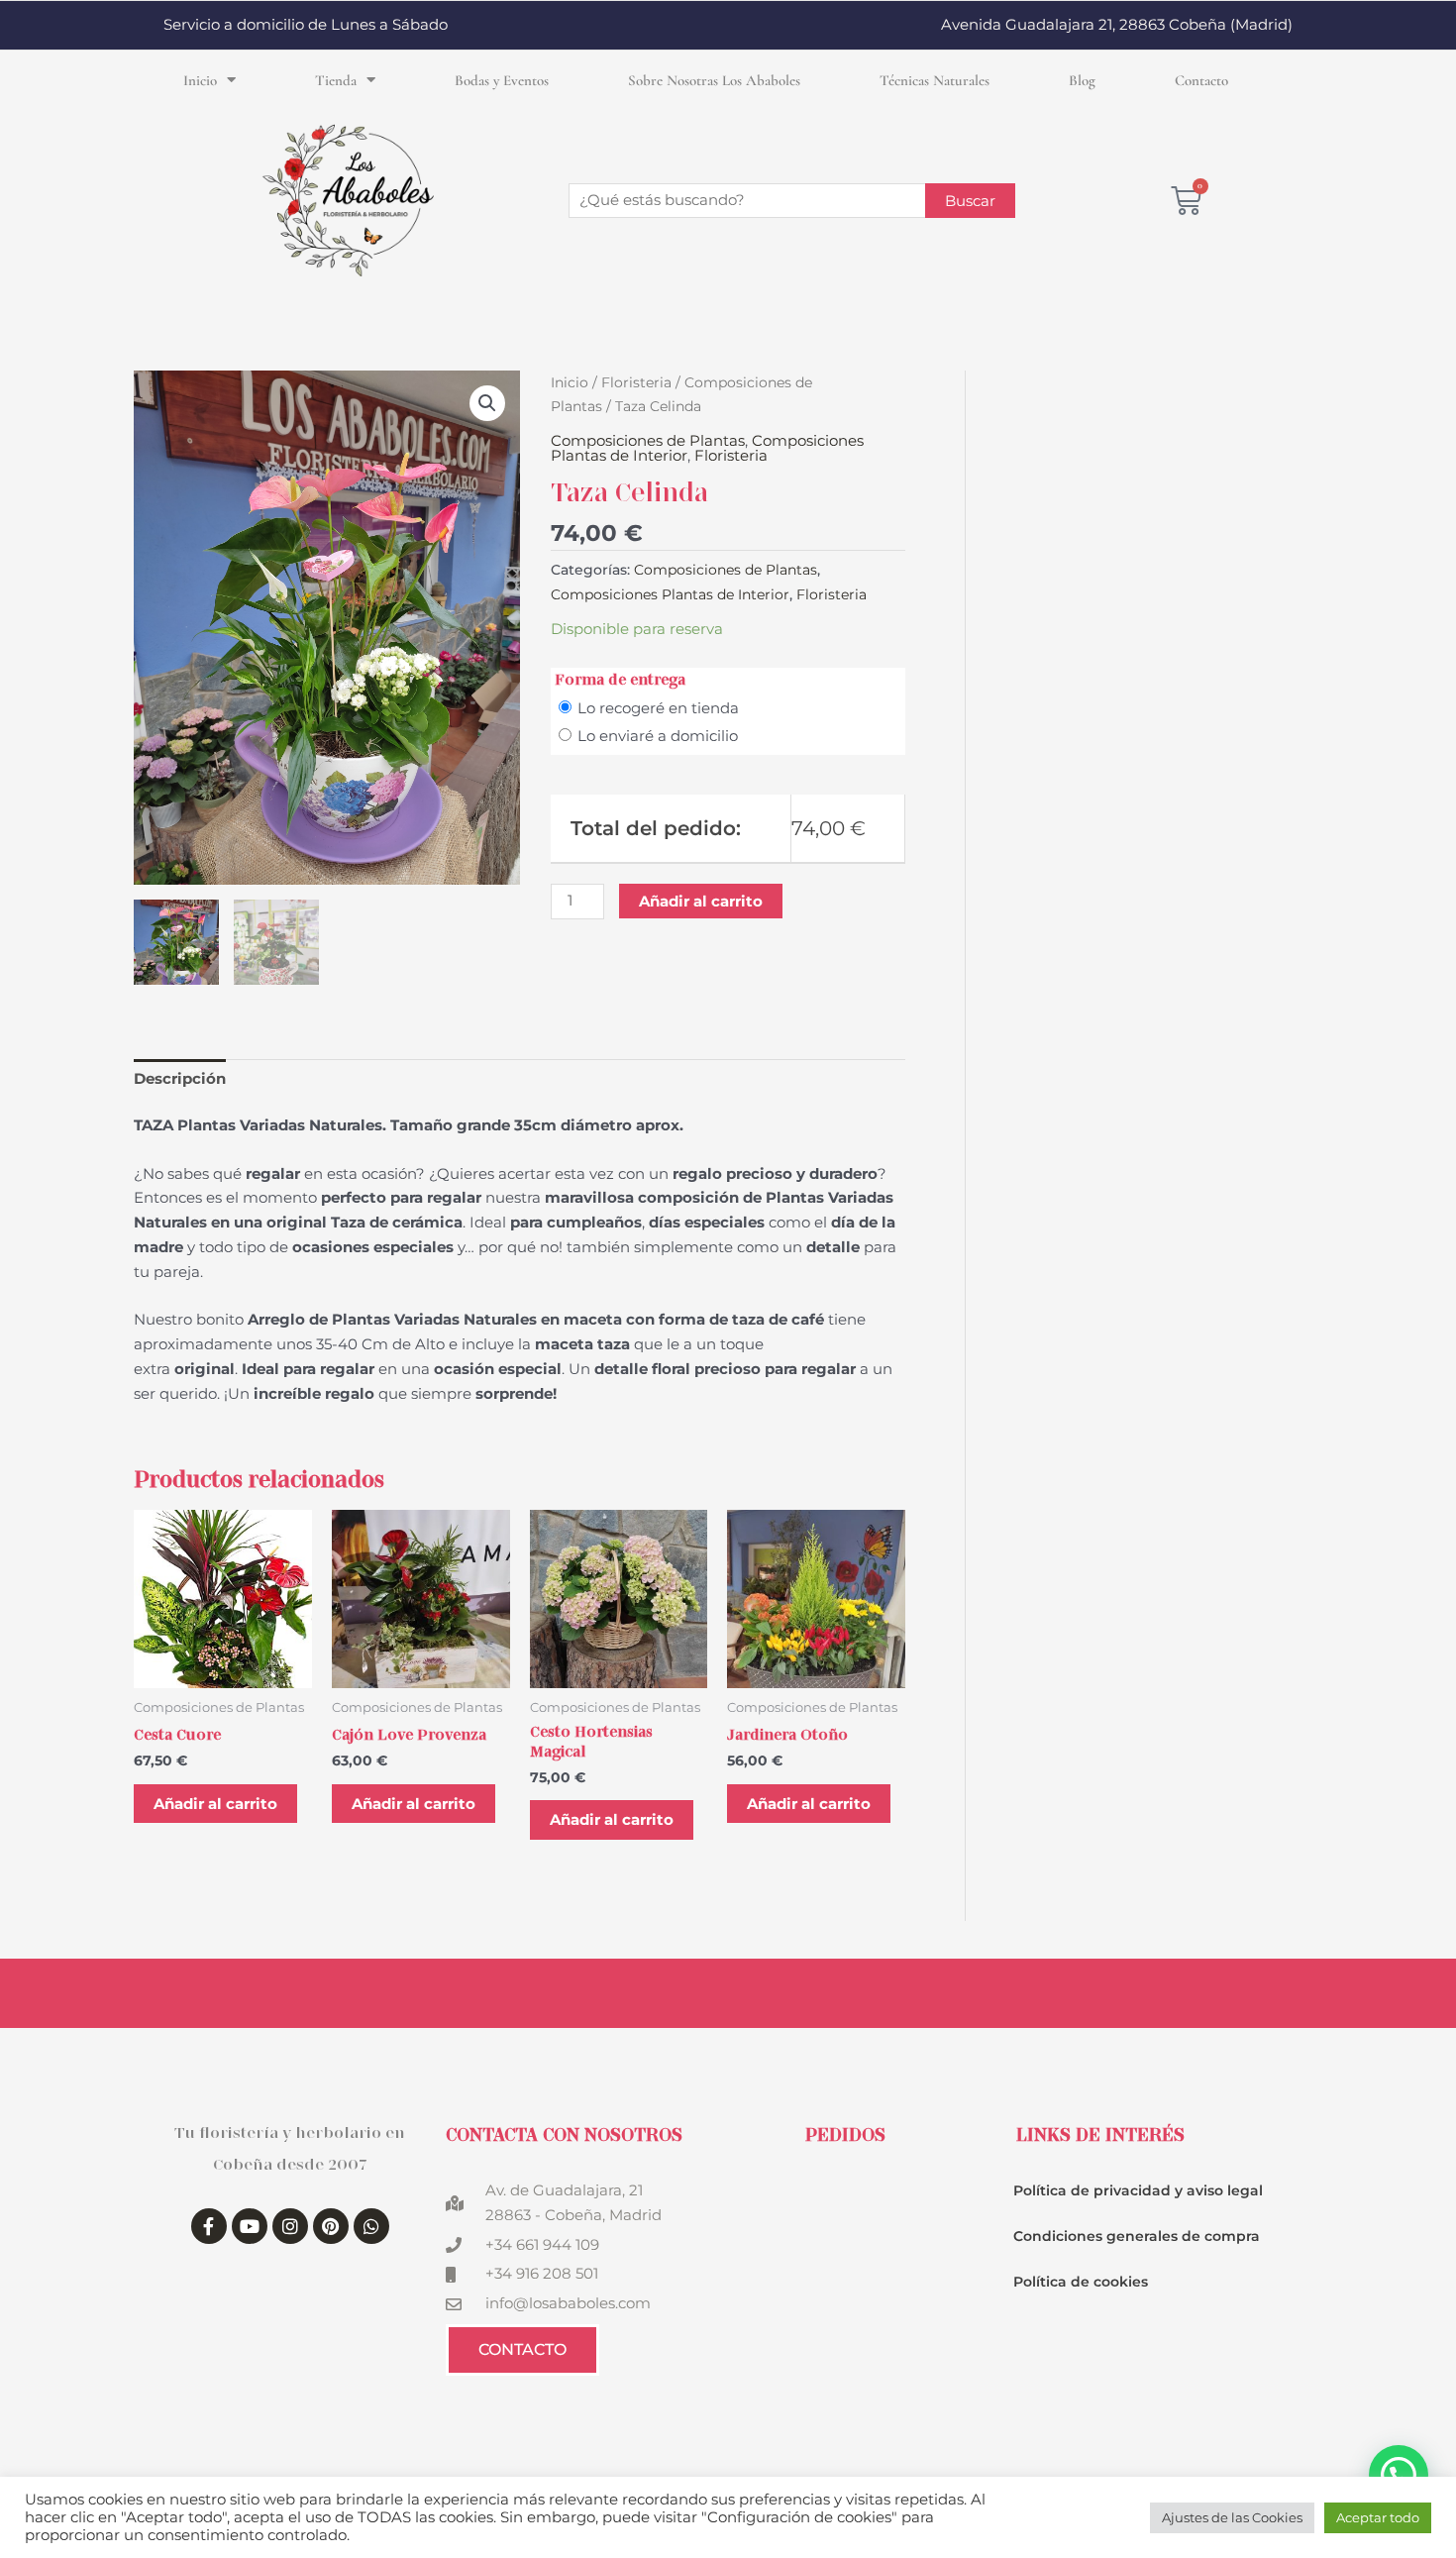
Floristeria (636, 382)
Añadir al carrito (701, 901)
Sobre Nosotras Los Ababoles (714, 80)
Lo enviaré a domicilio (658, 736)
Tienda (336, 80)
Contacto (1201, 80)
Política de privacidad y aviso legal (1138, 2190)
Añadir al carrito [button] (215, 1804)
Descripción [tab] (180, 1078)
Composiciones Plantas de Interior (670, 594)
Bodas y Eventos (502, 80)
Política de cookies (1081, 2282)
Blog (1082, 80)
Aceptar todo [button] (1378, 2517)
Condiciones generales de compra (1137, 2236)
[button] (487, 403)
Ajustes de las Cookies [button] (1232, 2517)
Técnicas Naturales (935, 80)
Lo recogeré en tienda (658, 708)
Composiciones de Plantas (648, 440)
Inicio (200, 80)
